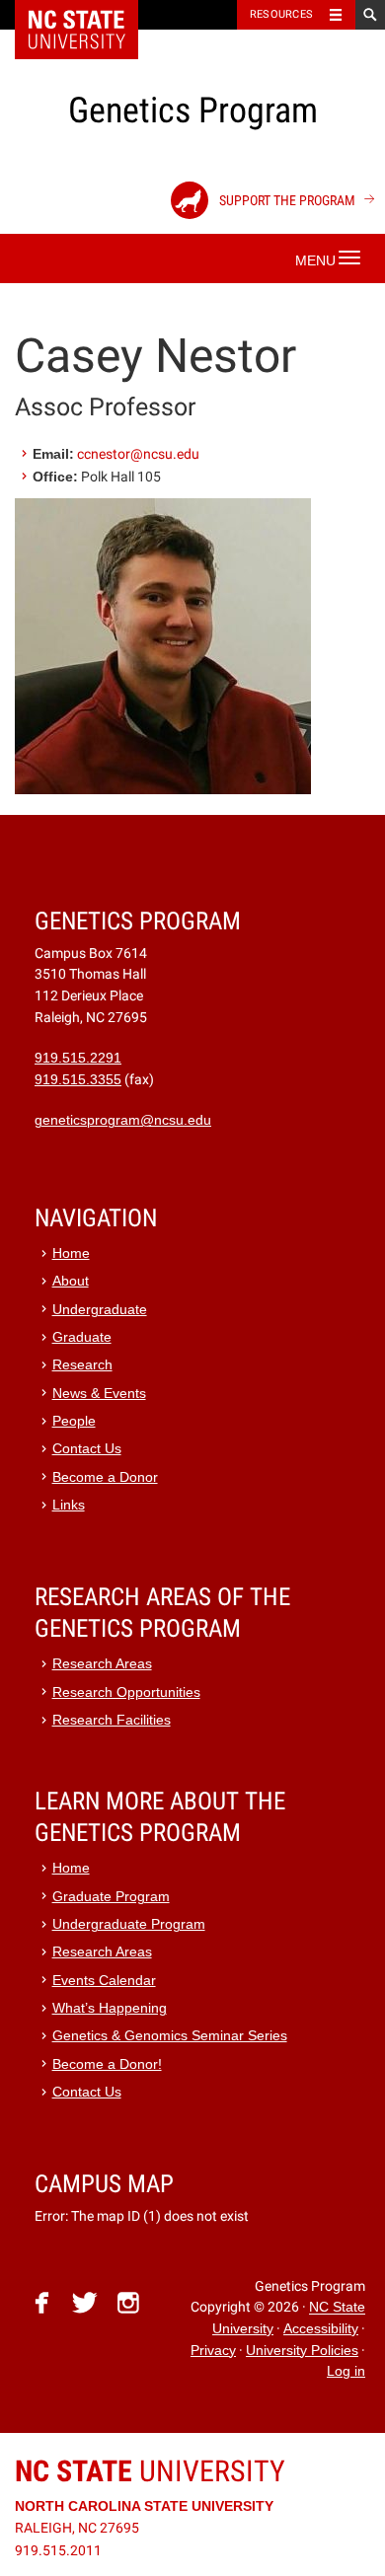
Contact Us (87, 1449)
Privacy (213, 2351)
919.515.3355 (78, 1080)
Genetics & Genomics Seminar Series (170, 2036)
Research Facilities (112, 1720)
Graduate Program (111, 1897)
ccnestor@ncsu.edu (138, 454)
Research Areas (102, 1664)
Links (69, 1505)
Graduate (82, 1337)
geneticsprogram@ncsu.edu (123, 1120)
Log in (346, 2371)
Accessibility (321, 2329)
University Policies (302, 2351)
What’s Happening (110, 2008)
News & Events (99, 1394)
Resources (281, 14)
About (71, 1281)
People (74, 1421)
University (150, 2471)
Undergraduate (100, 1310)
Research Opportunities (126, 1693)
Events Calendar (104, 1981)
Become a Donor (105, 1477)
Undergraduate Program (129, 1924)
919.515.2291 (78, 1058)
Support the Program (286, 200)
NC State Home (89, 15)
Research (82, 1365)
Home (71, 1253)
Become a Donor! (107, 2064)
